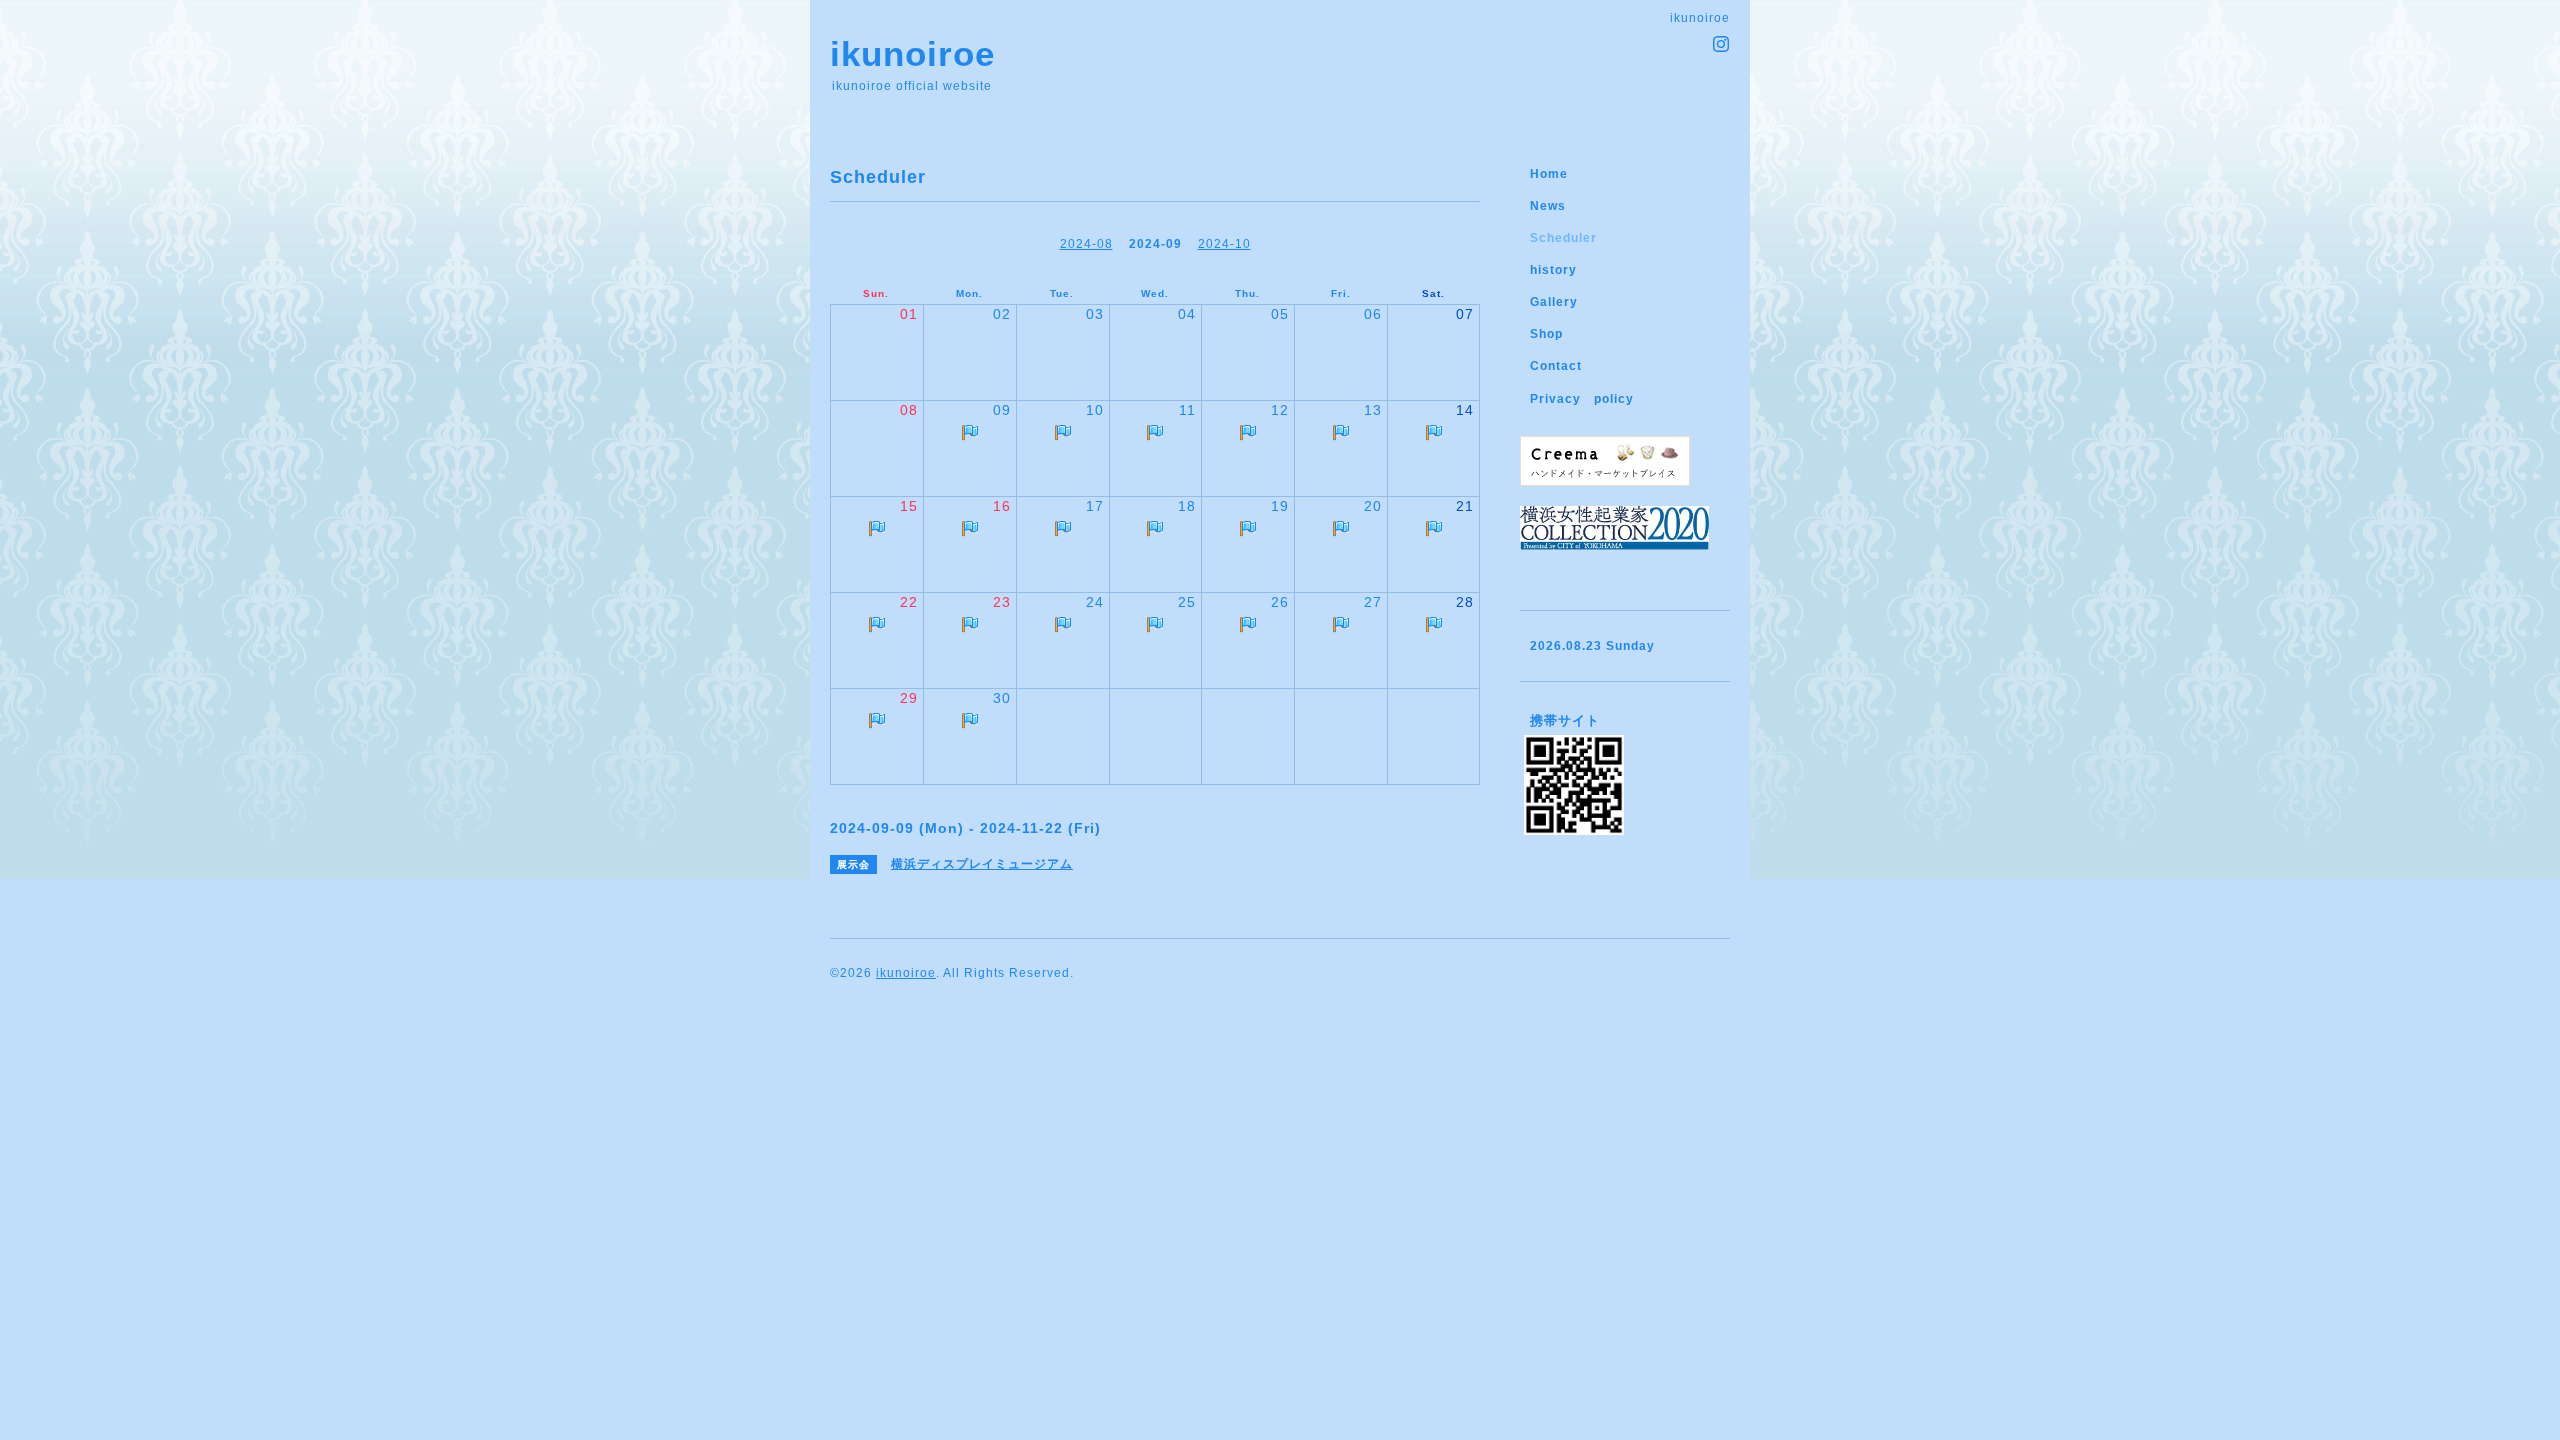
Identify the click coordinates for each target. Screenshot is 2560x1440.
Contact (1556, 366)
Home (1549, 174)
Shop (1546, 334)
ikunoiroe (912, 53)
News (1548, 206)
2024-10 (1224, 244)
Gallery (1554, 302)
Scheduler (1563, 238)
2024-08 (1086, 244)
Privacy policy (1582, 399)
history (1553, 270)
